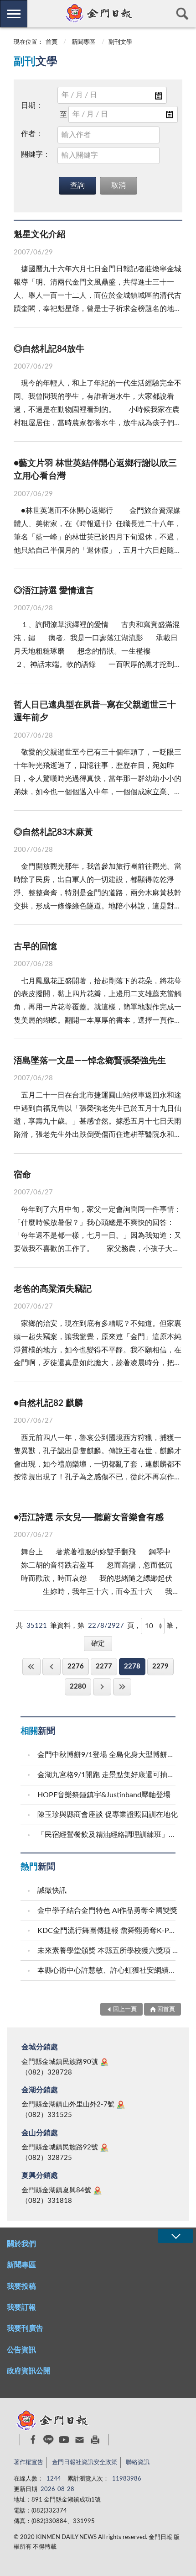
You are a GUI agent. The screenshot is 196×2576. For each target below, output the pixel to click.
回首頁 (166, 2009)
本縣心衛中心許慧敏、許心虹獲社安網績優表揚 (108, 1970)
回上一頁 (52, 1666)
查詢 (182, 14)
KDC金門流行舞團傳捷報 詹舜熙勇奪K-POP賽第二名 (108, 1931)
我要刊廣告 (25, 2328)
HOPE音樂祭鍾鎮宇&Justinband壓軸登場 (104, 1795)
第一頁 (31, 1666)
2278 (132, 1666)
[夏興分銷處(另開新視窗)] (98, 2191)
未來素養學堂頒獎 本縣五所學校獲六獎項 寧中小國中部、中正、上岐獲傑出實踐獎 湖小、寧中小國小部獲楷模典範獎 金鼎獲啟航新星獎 (108, 1951)
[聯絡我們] (80, 2440)
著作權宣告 (28, 2463)
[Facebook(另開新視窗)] (33, 2439)
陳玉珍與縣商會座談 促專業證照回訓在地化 (108, 1815)
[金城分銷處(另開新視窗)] (104, 2062)
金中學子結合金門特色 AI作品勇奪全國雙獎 (107, 1911)
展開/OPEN (175, 2236)
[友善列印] (95, 2440)
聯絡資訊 (138, 2463)
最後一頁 (122, 1687)
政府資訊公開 (29, 2371)
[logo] (98, 13)
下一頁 (102, 1687)
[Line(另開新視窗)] (49, 2440)
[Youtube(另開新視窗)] (64, 2440)
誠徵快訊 (52, 1890)
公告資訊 (21, 2350)
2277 (104, 1666)
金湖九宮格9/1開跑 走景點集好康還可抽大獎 (108, 1775)
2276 (76, 1666)
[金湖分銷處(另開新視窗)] (121, 2105)
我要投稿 (21, 2286)
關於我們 (21, 2244)
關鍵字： (36, 154)
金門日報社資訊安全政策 (85, 2463)
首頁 (52, 42)
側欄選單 (14, 14)
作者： (32, 134)
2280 (78, 1687)
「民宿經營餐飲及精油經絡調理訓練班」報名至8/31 (108, 1835)
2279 (160, 1666)
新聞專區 (83, 42)
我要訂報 (21, 2307)
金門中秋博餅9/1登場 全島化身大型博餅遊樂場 (108, 1755)
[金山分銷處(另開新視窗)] (104, 2148)
